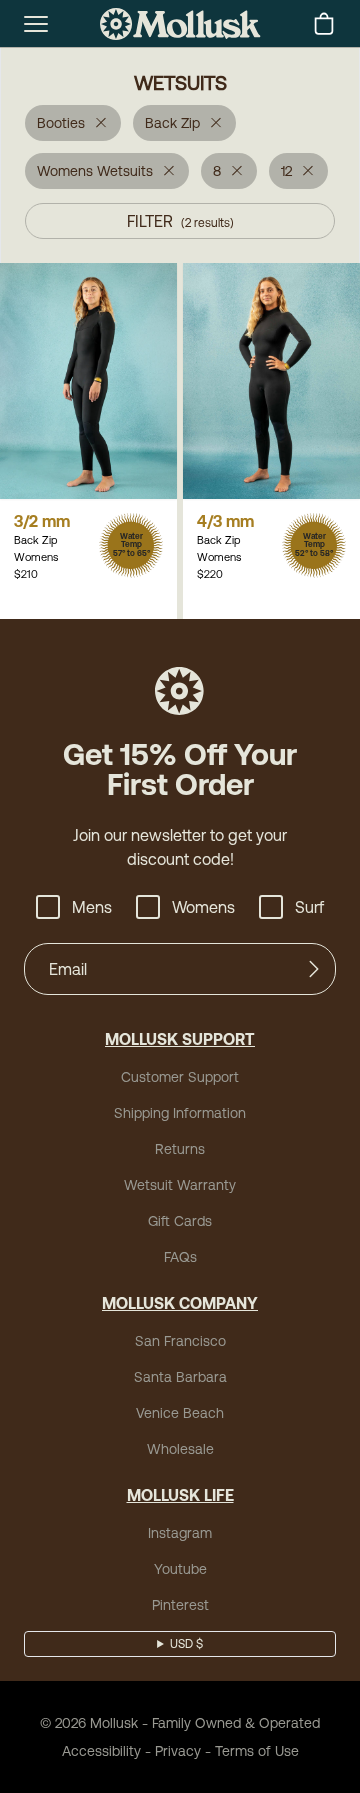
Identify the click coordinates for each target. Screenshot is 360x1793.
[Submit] (314, 969)
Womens (203, 907)
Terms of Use (257, 1751)
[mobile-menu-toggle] (36, 24)
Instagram (180, 1533)
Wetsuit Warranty (180, 1185)
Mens (92, 907)
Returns (180, 1149)
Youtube (180, 1569)
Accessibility (101, 1751)
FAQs (180, 1257)
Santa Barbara (180, 1377)
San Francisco (180, 1341)
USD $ (186, 1644)
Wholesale (180, 1449)
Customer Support (180, 1077)
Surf (309, 907)
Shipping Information (180, 1113)
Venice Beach (180, 1413)
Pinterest (180, 1605)
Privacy (178, 1751)
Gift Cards (180, 1221)
